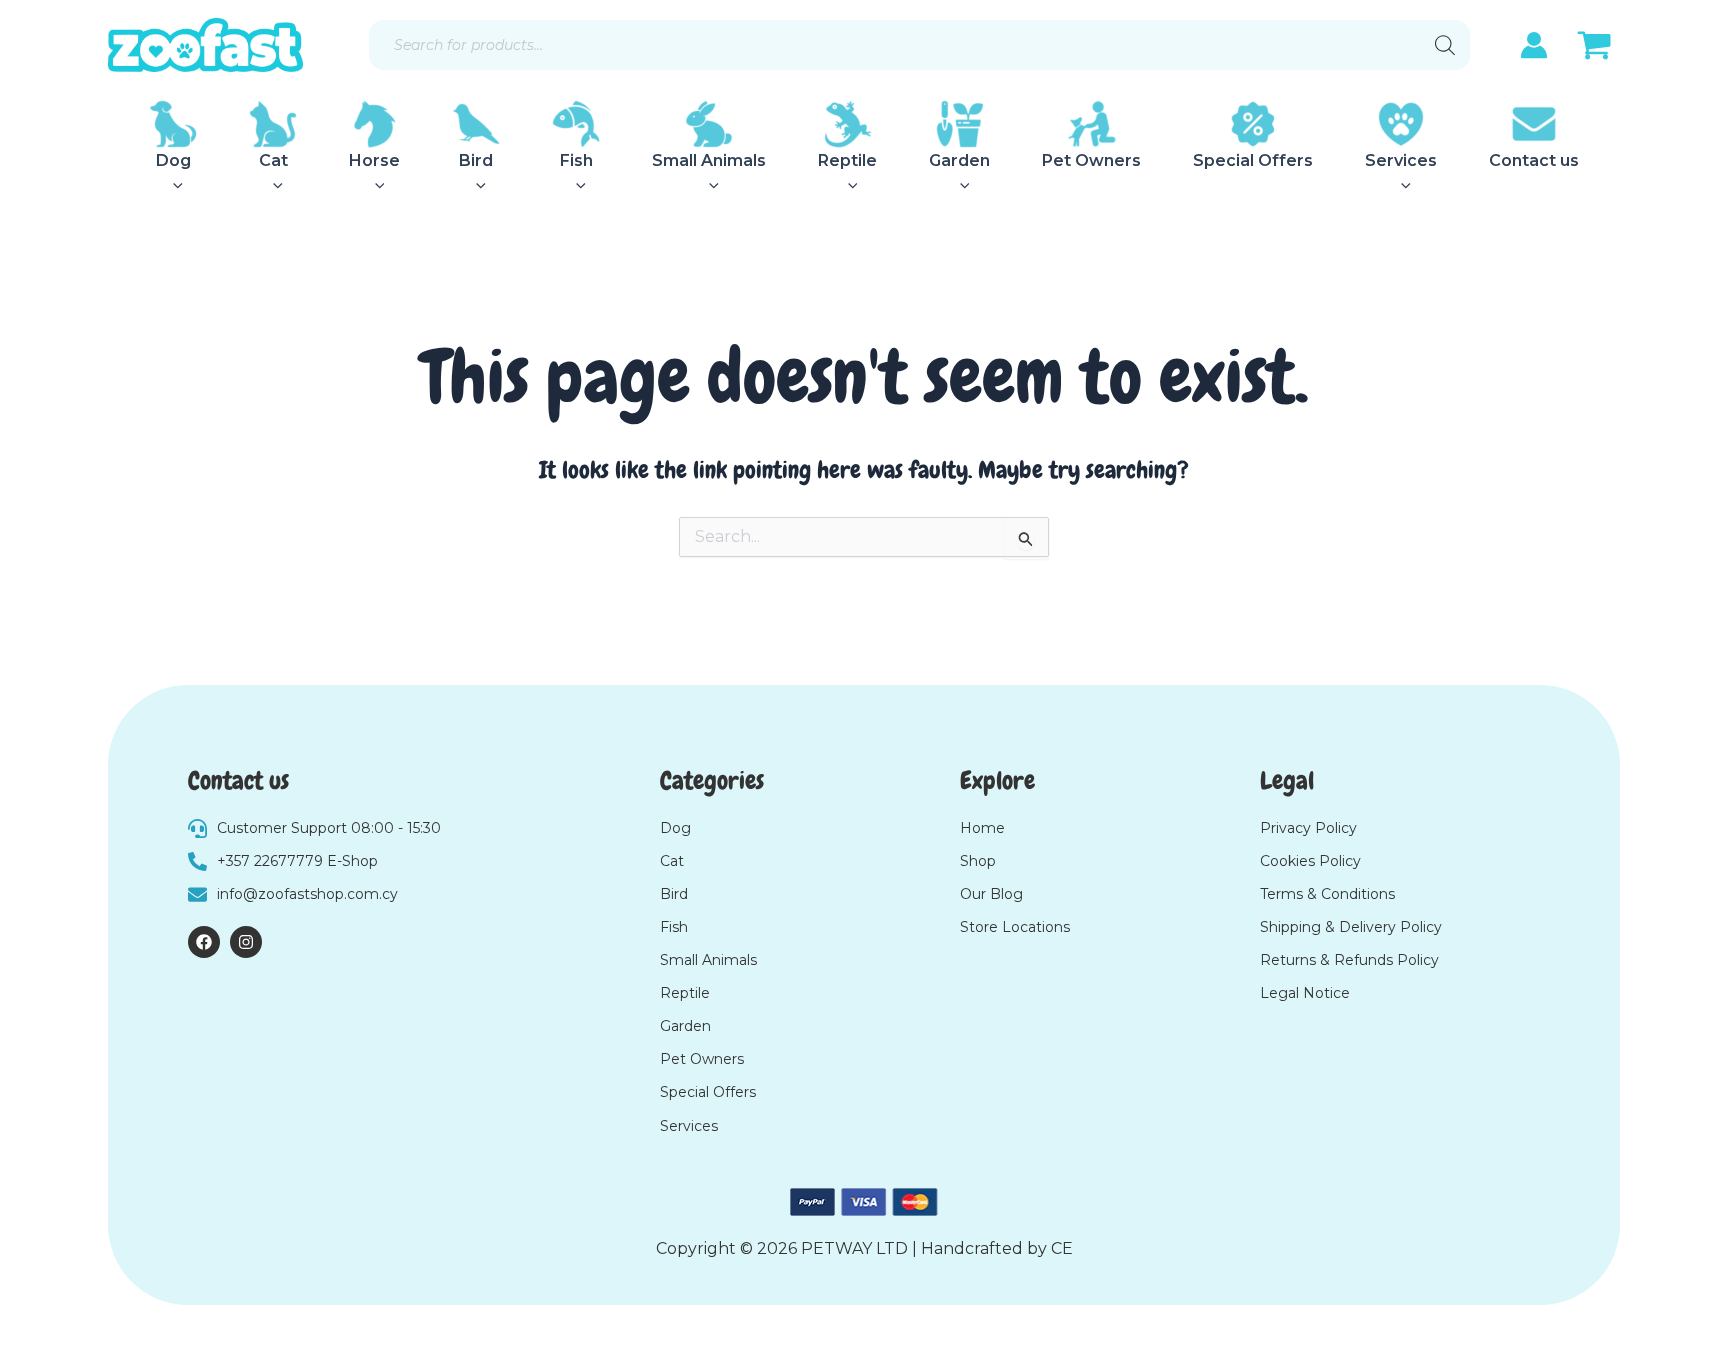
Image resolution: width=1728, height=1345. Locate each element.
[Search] (1445, 45)
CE (1062, 1248)
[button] (173, 185)
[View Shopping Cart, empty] (1594, 48)
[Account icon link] (1534, 45)
